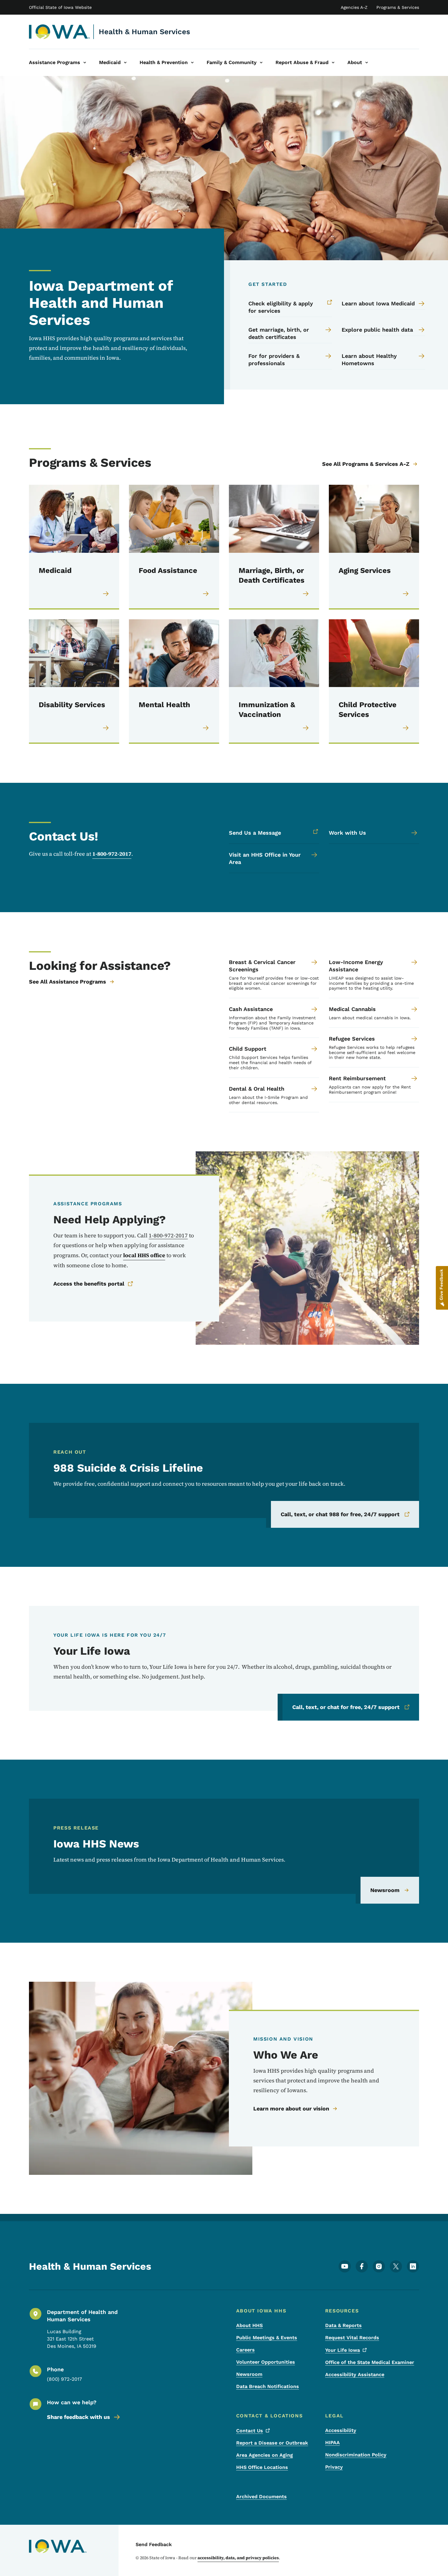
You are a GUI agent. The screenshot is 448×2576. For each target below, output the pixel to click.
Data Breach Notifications (268, 2386)
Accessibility (341, 2430)
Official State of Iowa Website (60, 7)
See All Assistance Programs (68, 982)
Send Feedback (154, 2544)
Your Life (343, 2350)
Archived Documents (261, 2497)
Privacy (334, 2467)
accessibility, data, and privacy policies (238, 2558)
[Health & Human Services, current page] (60, 32)
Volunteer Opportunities (266, 2362)
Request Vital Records (352, 2338)
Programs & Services (398, 7)
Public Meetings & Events (267, 2338)
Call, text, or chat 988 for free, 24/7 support (340, 1514)
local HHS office (144, 1255)
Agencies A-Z (354, 7)
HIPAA (332, 2443)
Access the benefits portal (89, 1284)
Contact (250, 2431)
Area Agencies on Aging (265, 2455)
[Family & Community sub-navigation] (261, 63)
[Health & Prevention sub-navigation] (192, 63)
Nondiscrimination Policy (356, 2455)
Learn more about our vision (291, 2108)
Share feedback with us (78, 2417)
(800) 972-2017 (64, 2379)
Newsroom (385, 1890)
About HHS (249, 2325)
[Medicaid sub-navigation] (125, 63)
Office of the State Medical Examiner (370, 2362)
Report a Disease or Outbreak (272, 2443)
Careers (245, 2350)
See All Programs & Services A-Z (366, 464)
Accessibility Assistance (355, 2375)
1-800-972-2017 (112, 854)
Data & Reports (343, 2325)
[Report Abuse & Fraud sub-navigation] (333, 63)
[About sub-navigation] (367, 63)
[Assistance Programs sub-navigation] (85, 63)
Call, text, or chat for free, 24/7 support (346, 1707)
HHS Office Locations (262, 2467)
